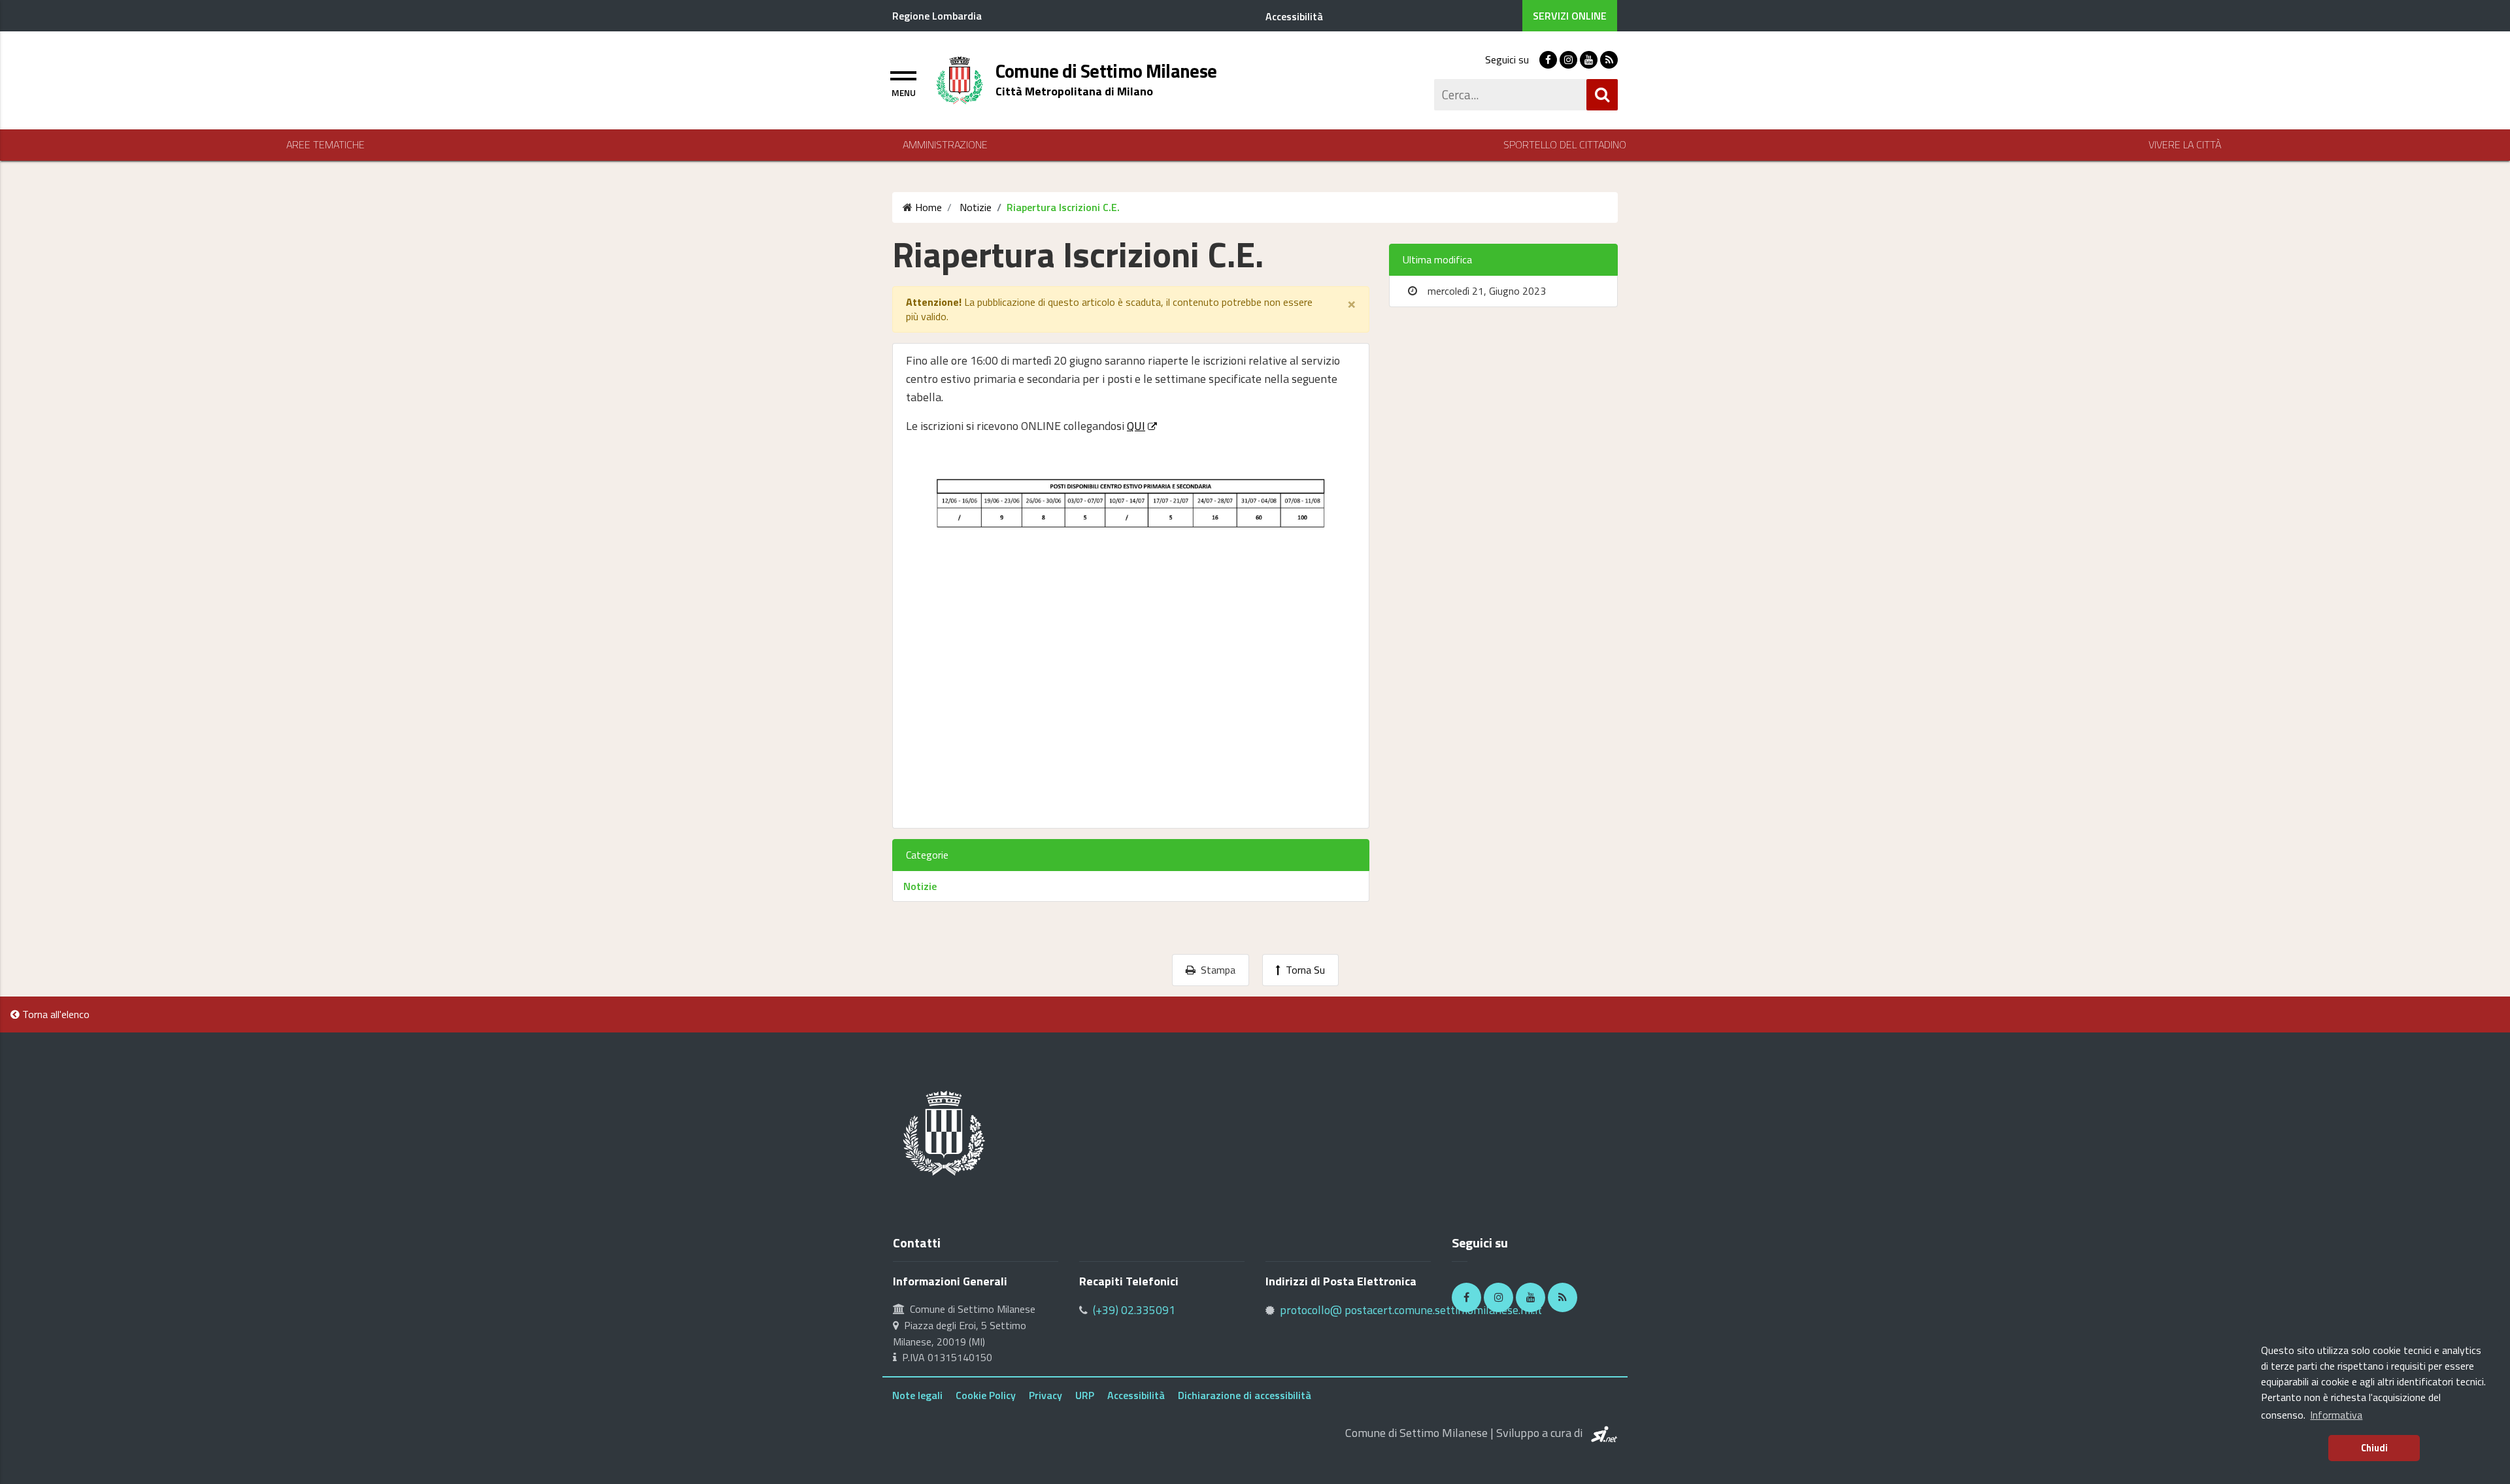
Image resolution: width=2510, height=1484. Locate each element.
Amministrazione (945, 145)
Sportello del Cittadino (1565, 145)
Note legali (917, 1395)
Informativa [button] (2336, 1415)
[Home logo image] (960, 79)
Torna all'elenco (55, 1014)
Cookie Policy (986, 1395)
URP (1085, 1395)
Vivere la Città (2185, 145)
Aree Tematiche (326, 145)
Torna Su (1303, 970)
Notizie (920, 886)
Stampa (1215, 970)
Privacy (1046, 1395)
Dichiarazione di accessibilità (1245, 1395)
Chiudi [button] (2374, 1448)
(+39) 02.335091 (1134, 1310)
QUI (1136, 426)
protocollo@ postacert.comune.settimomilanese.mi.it (1411, 1310)
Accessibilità (1136, 1395)
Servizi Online (1570, 16)
